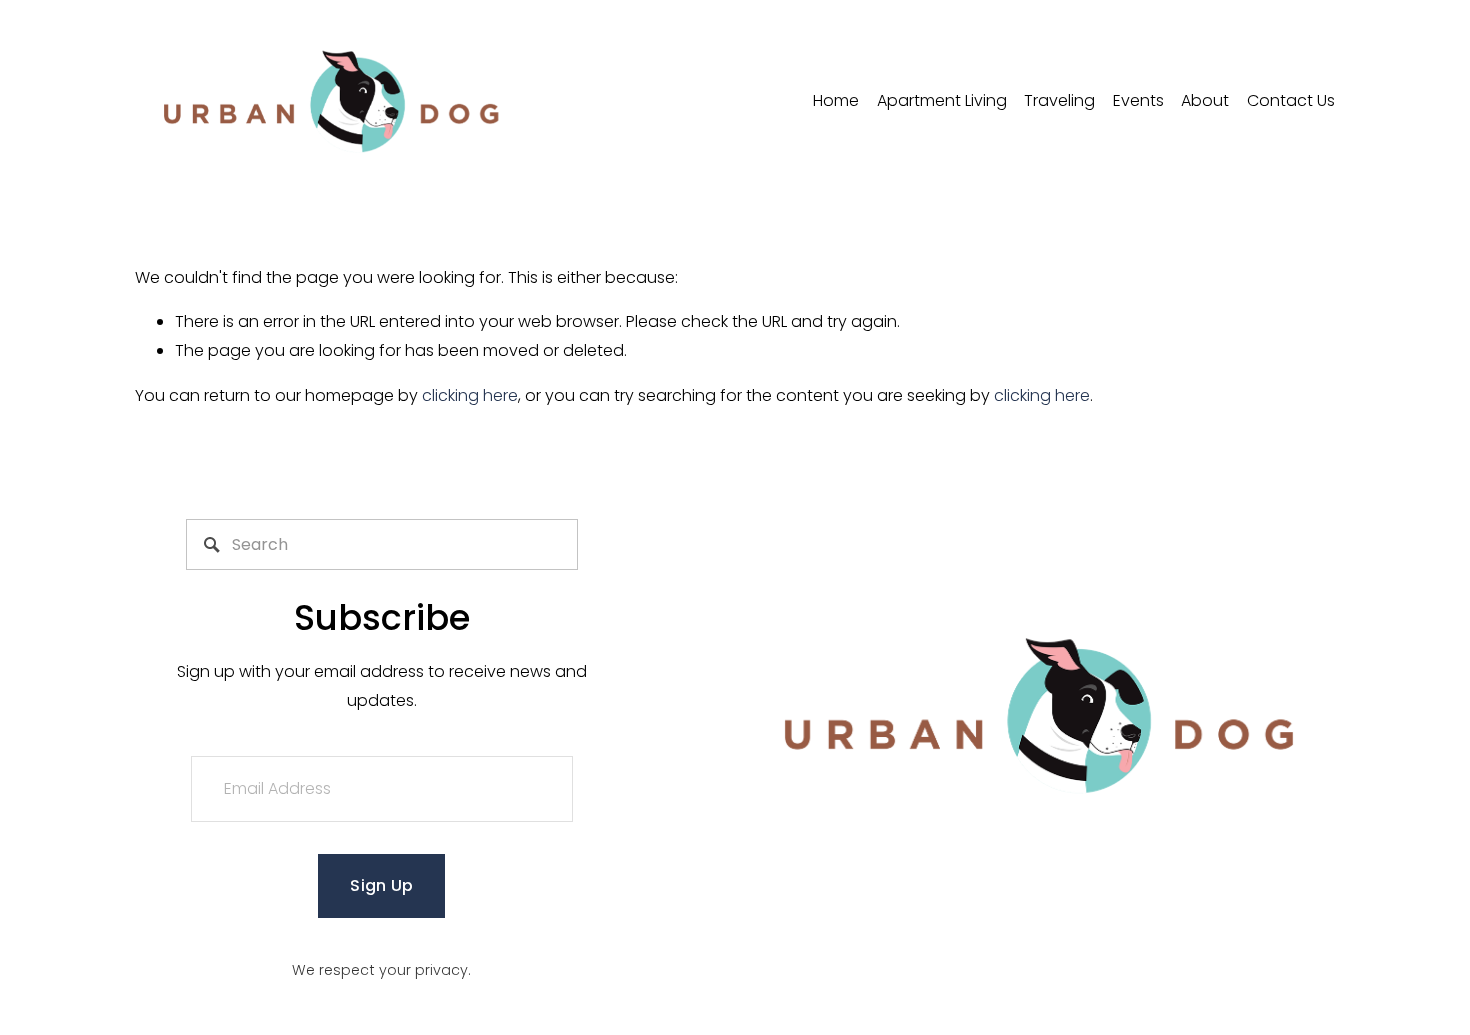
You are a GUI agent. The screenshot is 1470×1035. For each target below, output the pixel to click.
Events (1138, 100)
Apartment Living (942, 100)
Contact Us (1291, 100)
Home (836, 100)
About (1205, 100)
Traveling (1059, 100)
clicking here (470, 395)
